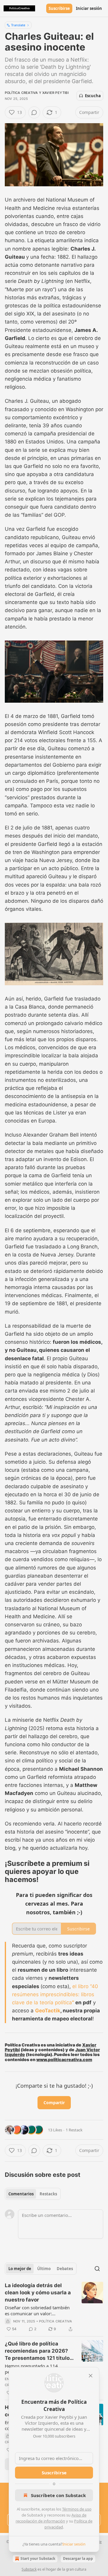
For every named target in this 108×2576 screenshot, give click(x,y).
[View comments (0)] (34, 112)
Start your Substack (38, 2559)
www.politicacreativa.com (64, 2059)
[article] (54, 2307)
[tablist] (33, 2194)
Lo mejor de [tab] (20, 2269)
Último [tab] (44, 2269)
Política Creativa (21, 93)
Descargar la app (78, 2559)
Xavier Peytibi (55, 93)
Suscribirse (59, 8)
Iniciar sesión (89, 8)
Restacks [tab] (48, 2194)
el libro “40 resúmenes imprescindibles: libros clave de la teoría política (55, 1994)
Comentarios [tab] (21, 2194)
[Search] (97, 2269)
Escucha (93, 96)
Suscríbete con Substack (58, 2495)
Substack (29, 2569)
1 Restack (74, 2130)
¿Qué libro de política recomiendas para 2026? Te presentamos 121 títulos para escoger (39, 2351)
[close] (91, 2376)
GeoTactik (48, 2011)
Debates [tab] (65, 2269)
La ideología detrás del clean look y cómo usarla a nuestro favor (38, 2293)
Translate (18, 25)
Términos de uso (77, 2509)
